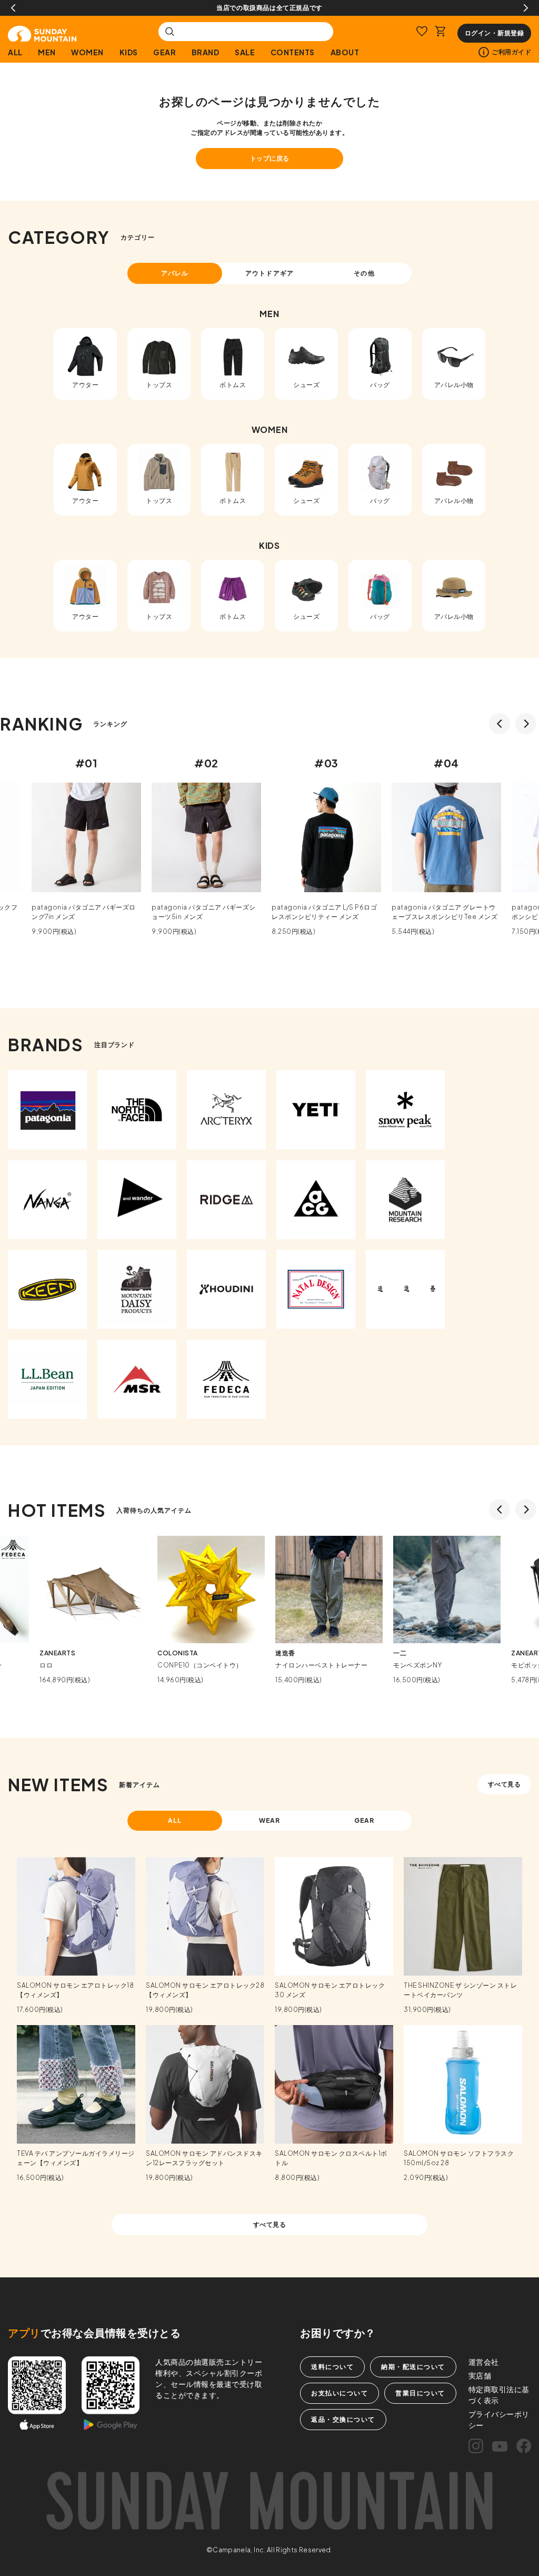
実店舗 (480, 2375)
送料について (332, 2367)
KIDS (129, 52)
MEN (47, 52)
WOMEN (87, 52)
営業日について (420, 2393)
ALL (15, 52)
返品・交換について (343, 2419)
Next (526, 8)
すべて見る (505, 1784)
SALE (245, 52)
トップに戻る (270, 158)
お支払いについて (340, 2393)
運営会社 (484, 2362)
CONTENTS (293, 52)
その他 (364, 273)
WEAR (270, 1820)
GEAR (164, 52)
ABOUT (345, 52)
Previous (13, 8)
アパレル (175, 273)
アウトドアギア (269, 273)
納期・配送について (413, 2367)
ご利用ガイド (511, 52)
